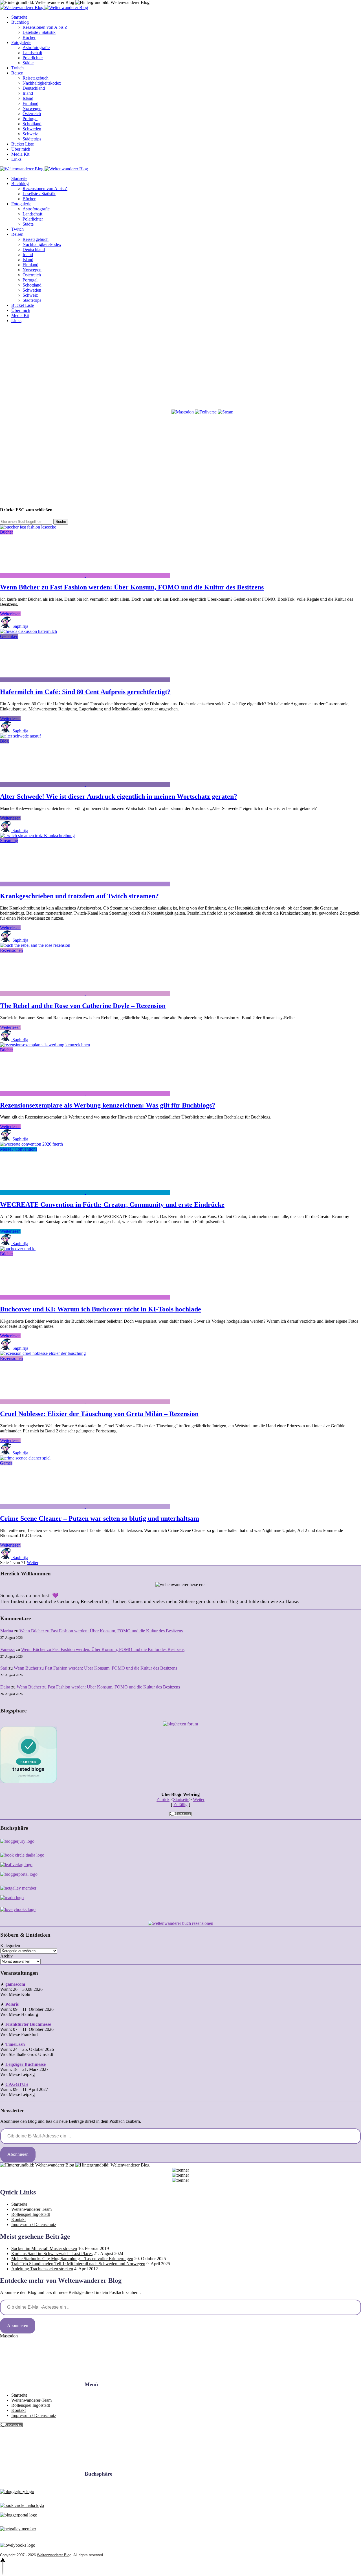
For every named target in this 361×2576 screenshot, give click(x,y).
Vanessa (7, 1649)
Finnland (30, 103)
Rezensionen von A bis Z (45, 27)
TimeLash (15, 2044)
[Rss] (300, 368)
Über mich (21, 149)
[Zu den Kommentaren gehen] (43, 575)
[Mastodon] (183, 412)
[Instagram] (128, 368)
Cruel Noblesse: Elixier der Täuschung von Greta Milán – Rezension (99, 1414)
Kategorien (10, 1946)
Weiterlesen (10, 614)
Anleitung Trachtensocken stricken (42, 2269)
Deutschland (34, 88)
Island (28, 98)
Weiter (33, 1563)
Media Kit (20, 154)
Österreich (32, 114)
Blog (4, 741)
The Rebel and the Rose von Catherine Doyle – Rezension (83, 1006)
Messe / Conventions (19, 1149)
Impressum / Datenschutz (34, 2224)
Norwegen (32, 108)
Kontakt (18, 2219)
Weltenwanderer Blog (54, 2555)
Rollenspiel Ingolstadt (31, 2214)
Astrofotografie (36, 48)
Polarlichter (33, 58)
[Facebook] (42, 368)
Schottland (32, 124)
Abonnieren (18, 2154)
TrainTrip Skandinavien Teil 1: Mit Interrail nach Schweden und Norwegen (78, 2264)
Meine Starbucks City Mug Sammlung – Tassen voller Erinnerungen (72, 2259)
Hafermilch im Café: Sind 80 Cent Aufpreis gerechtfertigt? (85, 692)
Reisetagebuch (36, 78)
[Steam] (225, 412)
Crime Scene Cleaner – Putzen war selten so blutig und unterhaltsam (100, 1518)
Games (6, 1463)
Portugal (30, 119)
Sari (4, 1668)
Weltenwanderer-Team (31, 2209)
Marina (7, 1631)
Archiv (6, 1956)
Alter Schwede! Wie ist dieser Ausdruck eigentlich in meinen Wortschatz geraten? (119, 796)
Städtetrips (32, 139)
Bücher (29, 37)
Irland (28, 93)
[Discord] (42, 412)
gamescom (15, 1984)
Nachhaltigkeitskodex (42, 83)
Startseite (19, 17)
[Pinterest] (214, 368)
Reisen (17, 73)
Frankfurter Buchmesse (28, 2024)
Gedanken (9, 636)
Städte (28, 63)
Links (16, 159)
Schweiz (30, 134)
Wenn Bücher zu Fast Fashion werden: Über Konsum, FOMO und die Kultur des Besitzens (132, 587)
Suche (61, 522)
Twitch (17, 68)
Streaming (9, 841)
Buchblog (20, 22)
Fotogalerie (21, 42)
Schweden (32, 129)
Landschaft (32, 53)
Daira (5, 1687)
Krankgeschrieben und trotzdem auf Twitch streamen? (79, 896)
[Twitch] (128, 412)
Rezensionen (11, 950)
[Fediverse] (206, 412)
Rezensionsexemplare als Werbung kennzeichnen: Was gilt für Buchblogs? (108, 1105)
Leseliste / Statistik (39, 32)
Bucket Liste (23, 144)
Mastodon (9, 2336)
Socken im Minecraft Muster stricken (44, 2248)
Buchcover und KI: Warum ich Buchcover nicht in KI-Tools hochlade (101, 1309)
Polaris (12, 2004)
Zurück (163, 1799)
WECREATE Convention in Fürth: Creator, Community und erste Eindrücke (112, 1205)
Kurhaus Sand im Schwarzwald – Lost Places (52, 2254)
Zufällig (180, 1805)
